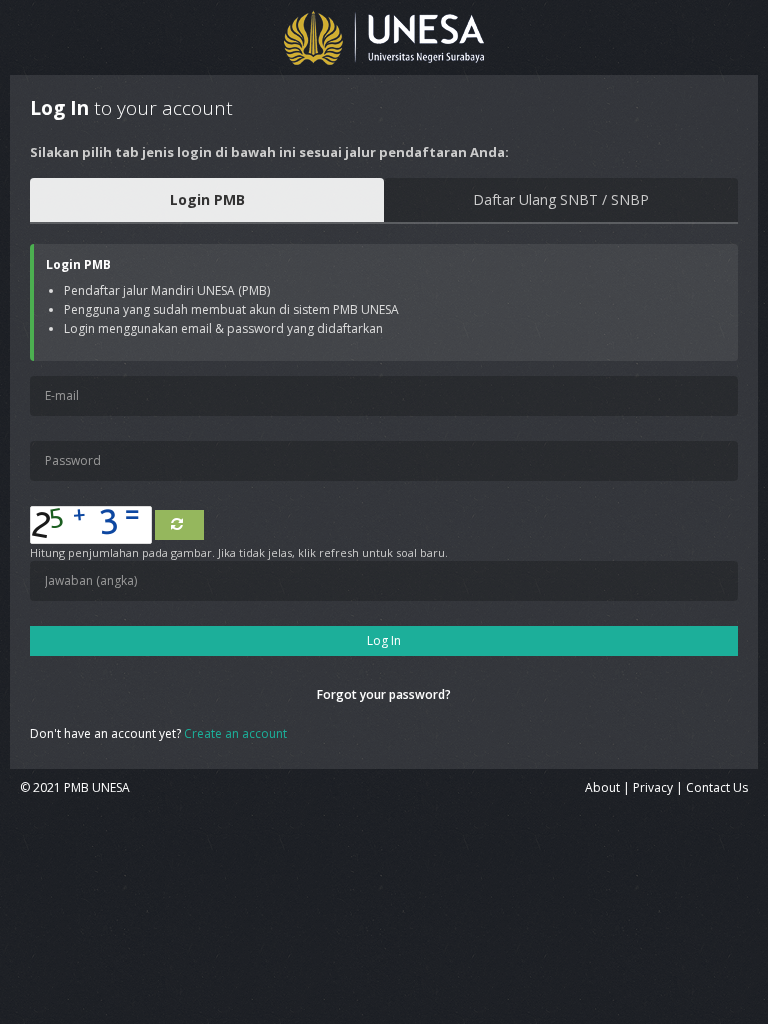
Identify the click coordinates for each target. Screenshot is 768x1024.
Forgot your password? (384, 694)
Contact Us (717, 787)
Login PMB (207, 199)
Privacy (653, 787)
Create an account (235, 733)
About (602, 787)
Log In (384, 640)
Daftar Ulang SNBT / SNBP (561, 199)
